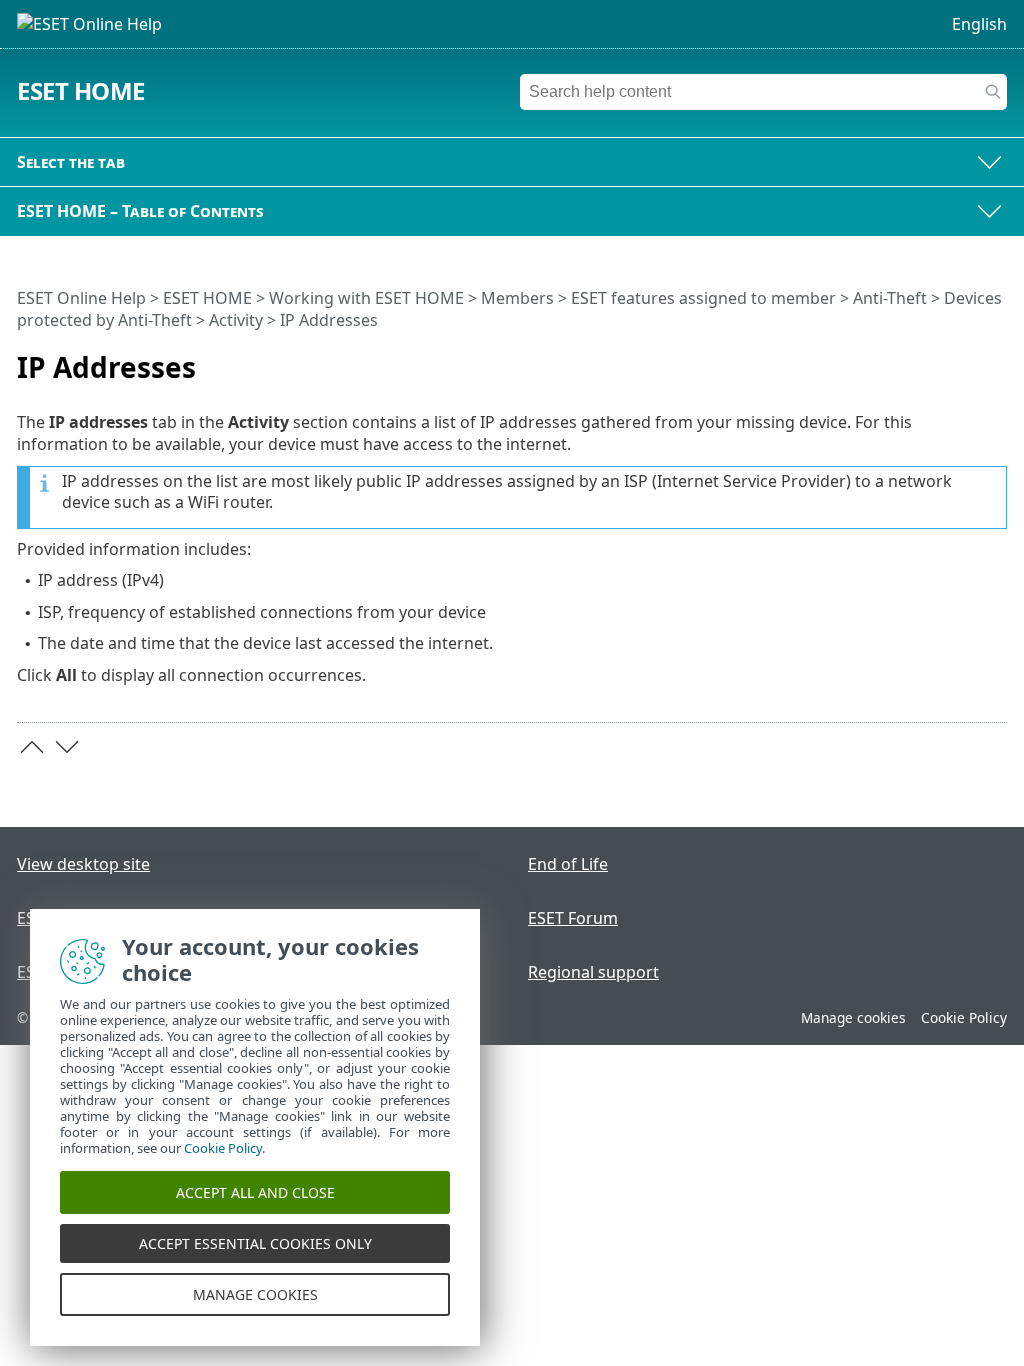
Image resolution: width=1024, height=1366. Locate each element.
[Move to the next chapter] (67, 747)
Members (517, 298)
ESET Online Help (81, 298)
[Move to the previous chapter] (32, 747)
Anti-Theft (890, 298)
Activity (236, 320)
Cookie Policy (964, 1017)
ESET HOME (81, 90)
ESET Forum (573, 918)
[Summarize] (996, 359)
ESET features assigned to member (703, 298)
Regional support (593, 972)
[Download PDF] (966, 359)
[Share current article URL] (936, 359)
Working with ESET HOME (366, 298)
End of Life (568, 864)
